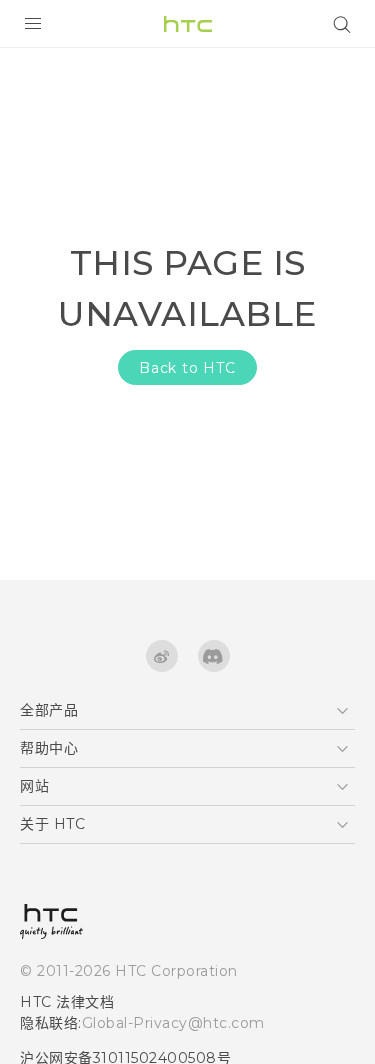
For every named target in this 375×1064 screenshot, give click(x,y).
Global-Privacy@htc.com (173, 1023)
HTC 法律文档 (67, 1002)
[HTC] (188, 24)
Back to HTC (187, 368)
